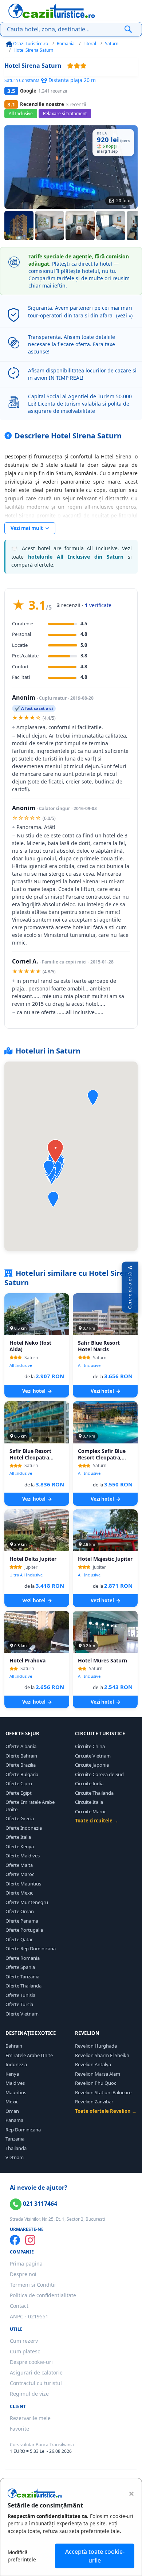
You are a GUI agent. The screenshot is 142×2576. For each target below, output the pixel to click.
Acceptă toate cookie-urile (95, 2556)
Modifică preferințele (22, 2556)
